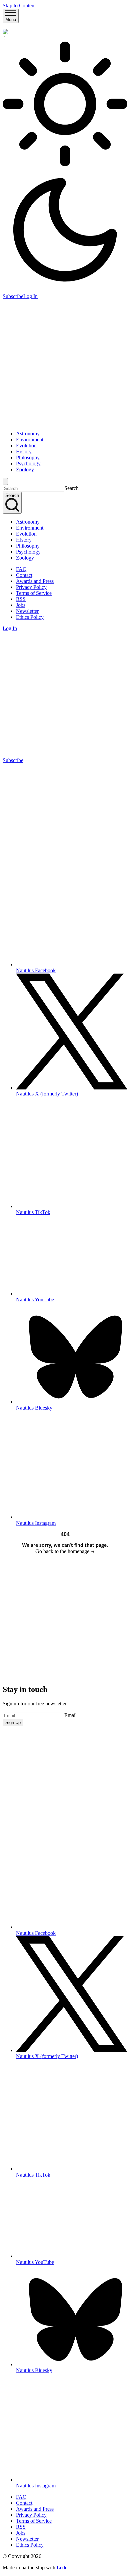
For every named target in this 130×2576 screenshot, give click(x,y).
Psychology (28, 463)
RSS (21, 599)
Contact (24, 575)
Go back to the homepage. (63, 1551)
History (24, 451)
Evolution (26, 445)
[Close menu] (5, 481)
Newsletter (27, 611)
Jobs (21, 605)
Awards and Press (35, 581)
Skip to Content (19, 5)
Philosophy (28, 457)
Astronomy (28, 433)
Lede (62, 2568)
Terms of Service (34, 593)
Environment (30, 439)
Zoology (25, 469)
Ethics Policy (30, 617)
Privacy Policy (31, 587)
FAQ (21, 569)
